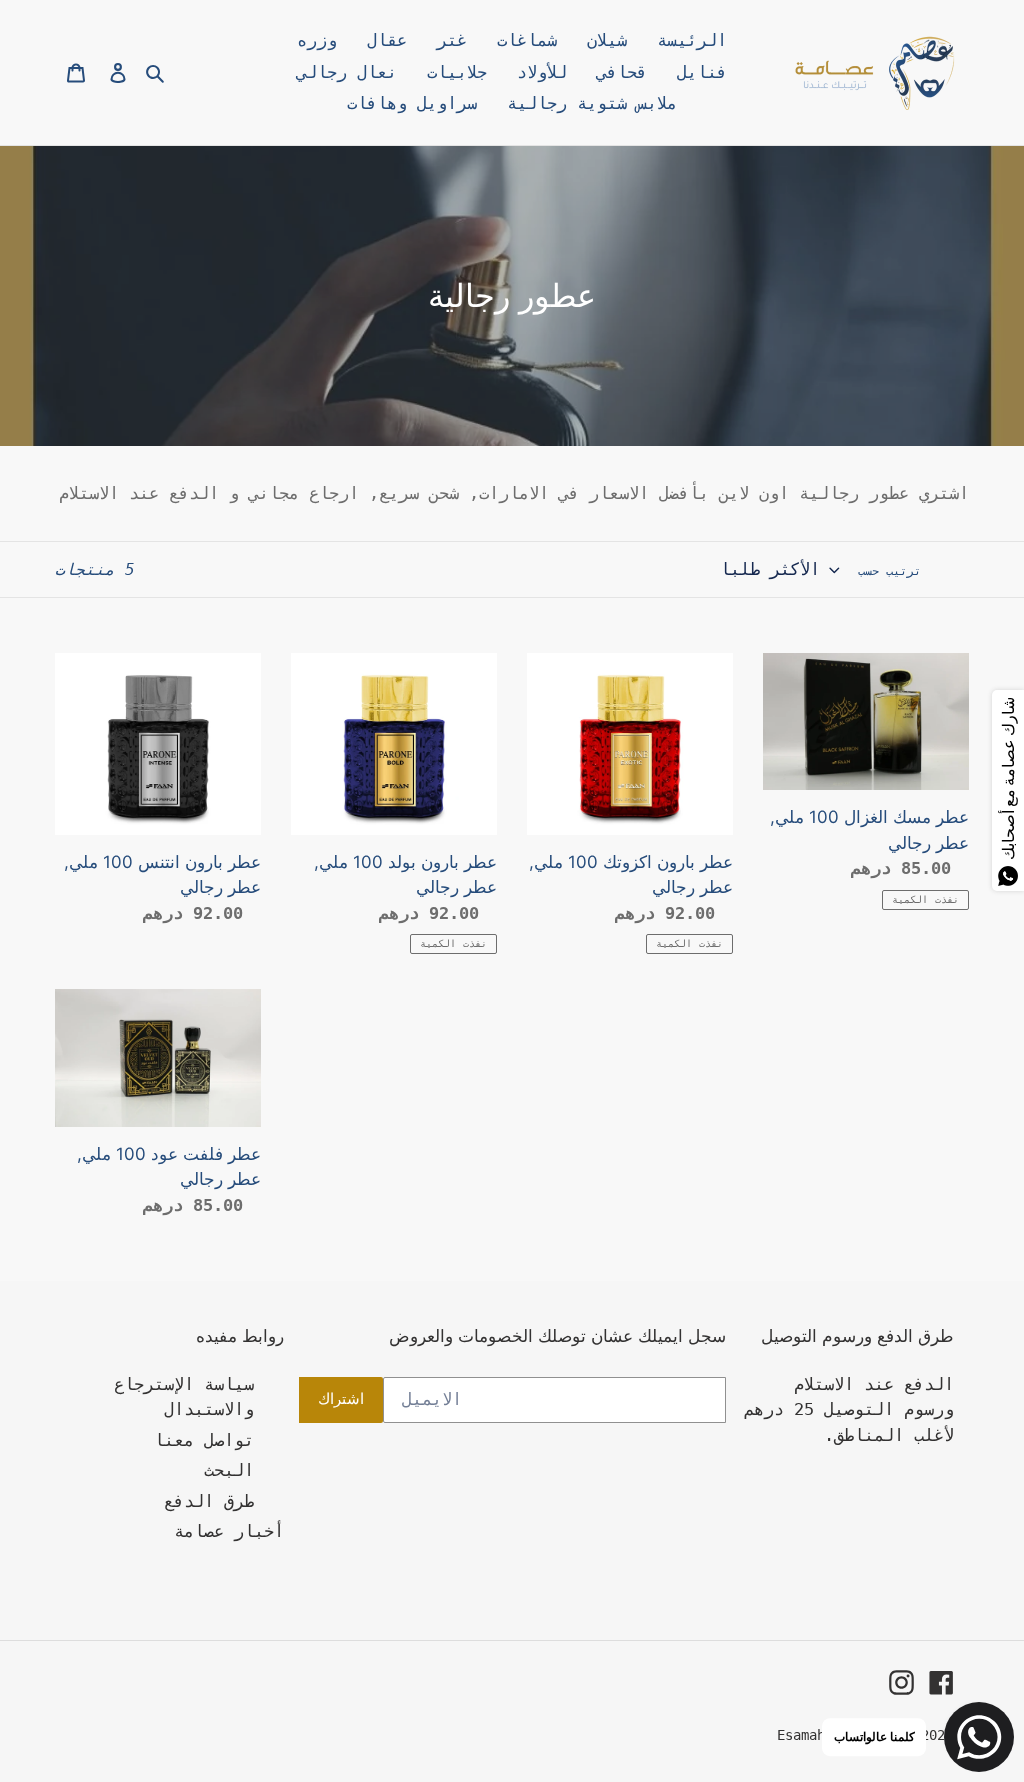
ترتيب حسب (889, 571)
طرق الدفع (209, 1501)
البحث (229, 1470)
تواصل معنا (204, 1440)
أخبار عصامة (229, 1531)
